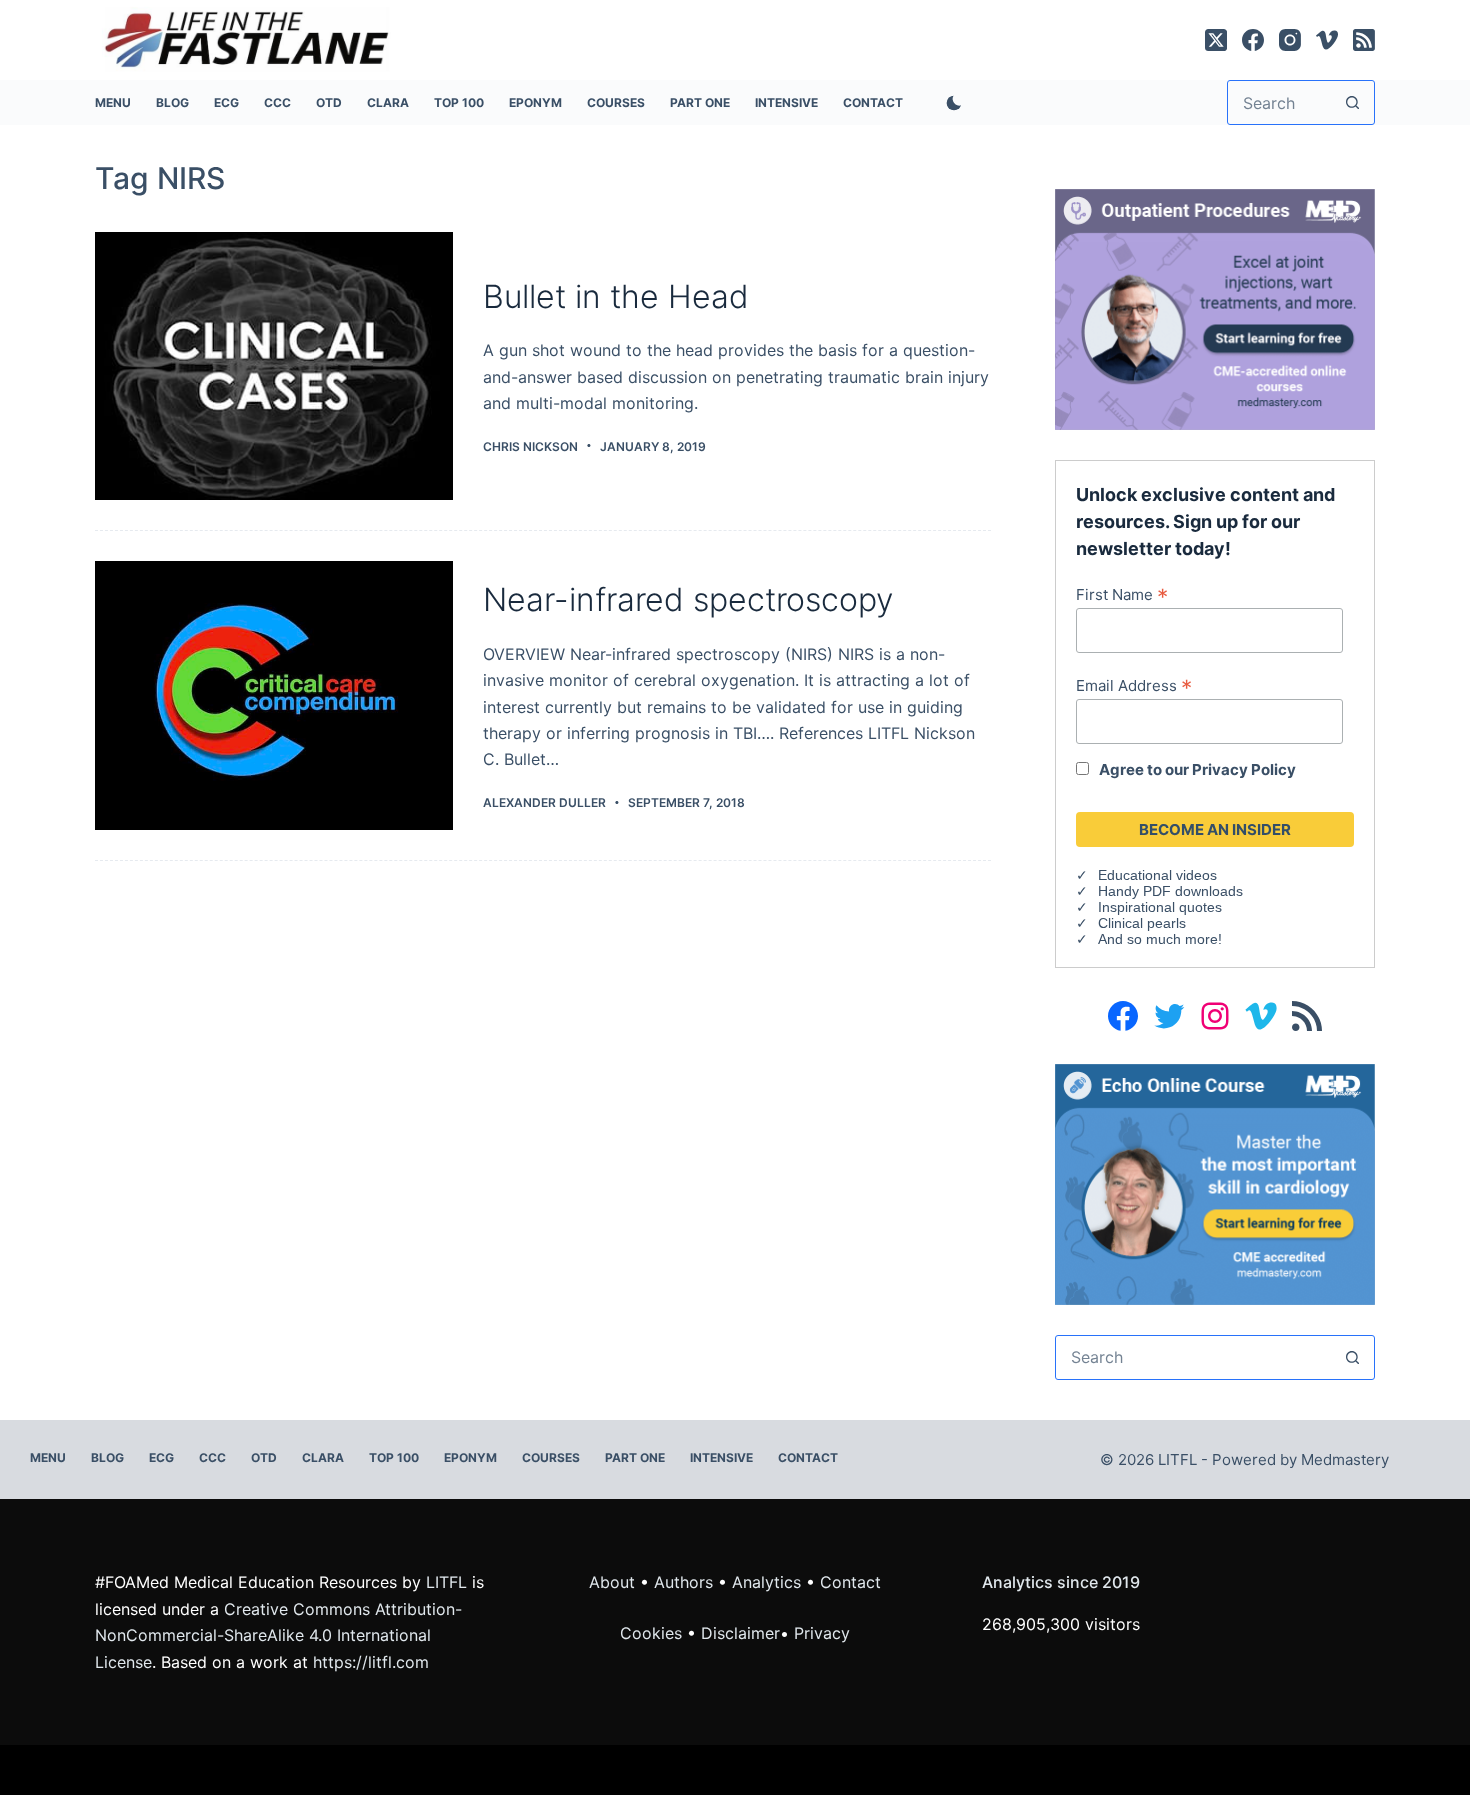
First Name (1122, 594)
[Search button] (1352, 102)
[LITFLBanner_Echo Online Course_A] (1215, 1183)
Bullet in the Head (616, 296)
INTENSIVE (786, 102)
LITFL (446, 1582)
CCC (277, 102)
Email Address (1134, 685)
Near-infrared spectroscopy (688, 599)
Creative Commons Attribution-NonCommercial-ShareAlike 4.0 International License (278, 1635)
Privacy (822, 1633)
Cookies (653, 1633)
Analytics (766, 1582)
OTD (329, 102)
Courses (616, 102)
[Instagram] (1290, 40)
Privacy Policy (1244, 769)
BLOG (172, 102)
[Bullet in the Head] (274, 366)
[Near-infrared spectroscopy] (274, 695)
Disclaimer (740, 1633)
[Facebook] (1253, 40)
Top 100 (459, 102)
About (612, 1582)
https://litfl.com (371, 1662)
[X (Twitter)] (1216, 40)
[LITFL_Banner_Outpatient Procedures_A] (1215, 308)
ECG (226, 102)
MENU (113, 102)
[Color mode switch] (950, 103)
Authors (683, 1582)
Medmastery (1345, 1459)
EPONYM (535, 102)
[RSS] (1364, 40)
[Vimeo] (1327, 40)
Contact (873, 102)
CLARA (388, 102)
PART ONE (700, 102)
